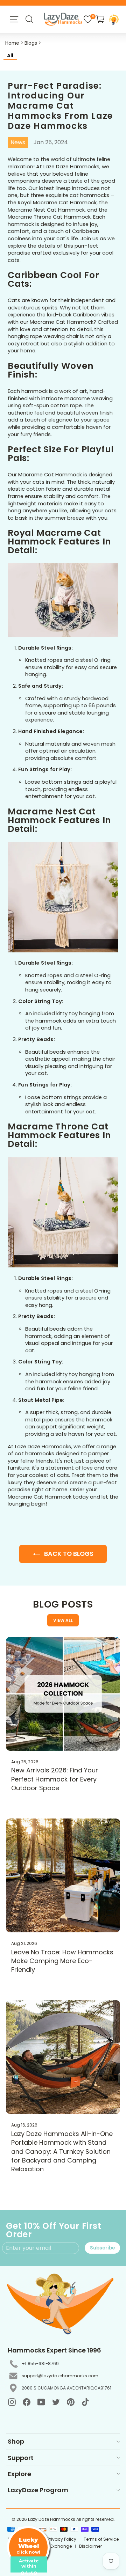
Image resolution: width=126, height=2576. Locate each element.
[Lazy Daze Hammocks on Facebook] (27, 2402)
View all (63, 1620)
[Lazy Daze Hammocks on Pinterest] (71, 2402)
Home (12, 43)
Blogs (31, 43)
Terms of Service (101, 2539)
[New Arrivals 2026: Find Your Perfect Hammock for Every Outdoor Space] (63, 1694)
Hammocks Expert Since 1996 (54, 2350)
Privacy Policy (62, 2539)
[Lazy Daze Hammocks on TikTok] (85, 2402)
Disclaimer (90, 2546)
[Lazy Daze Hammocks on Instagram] (12, 2402)
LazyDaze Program (38, 2490)
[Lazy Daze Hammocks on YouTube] (41, 2402)
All (10, 56)
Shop (16, 2441)
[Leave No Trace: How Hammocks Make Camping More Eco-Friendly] (63, 1875)
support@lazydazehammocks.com (60, 2376)
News (18, 142)
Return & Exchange (52, 2546)
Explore (19, 2474)
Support (21, 2458)
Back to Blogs (68, 1554)
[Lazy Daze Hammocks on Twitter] (56, 2402)
